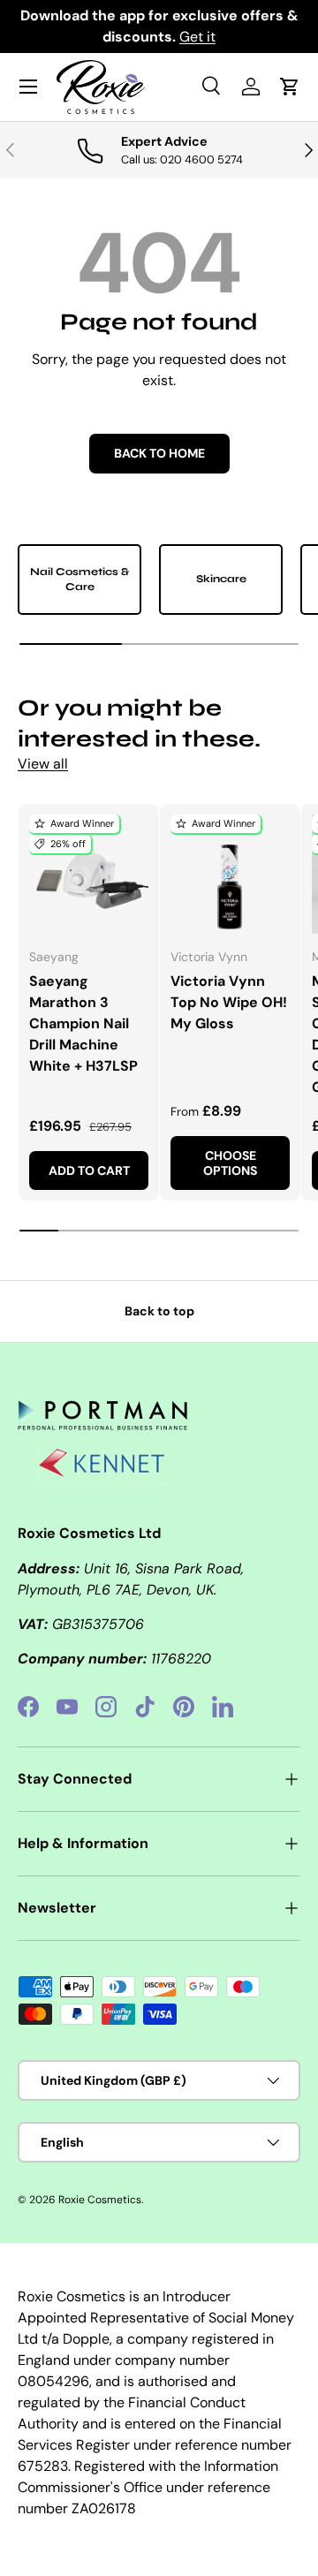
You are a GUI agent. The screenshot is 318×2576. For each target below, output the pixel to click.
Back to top (159, 1311)
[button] (290, 87)
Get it (197, 37)
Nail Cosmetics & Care (79, 579)
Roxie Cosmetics (100, 2200)
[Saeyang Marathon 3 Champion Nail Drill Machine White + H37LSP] (89, 874)
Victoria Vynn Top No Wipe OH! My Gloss (229, 1002)
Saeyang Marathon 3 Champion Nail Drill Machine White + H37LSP (83, 1023)
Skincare (221, 579)
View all (43, 764)
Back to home (159, 453)
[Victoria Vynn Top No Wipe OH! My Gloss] (230, 874)
